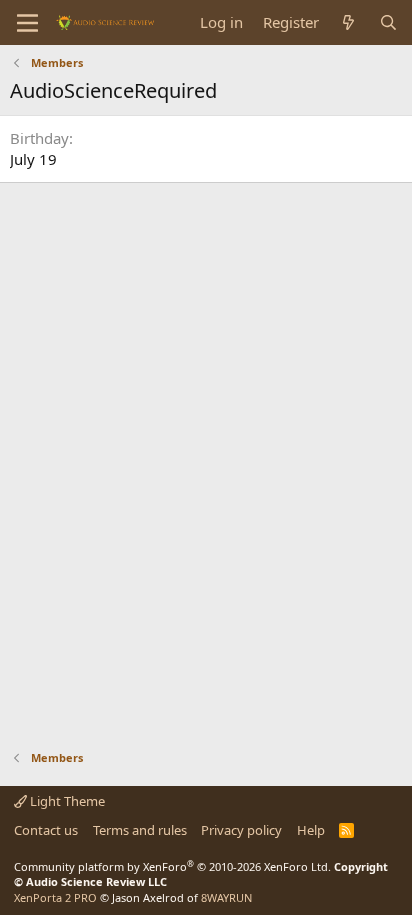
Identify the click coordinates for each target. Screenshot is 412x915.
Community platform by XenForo (172, 866)
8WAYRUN (226, 897)
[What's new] (348, 22)
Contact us (46, 830)
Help (311, 830)
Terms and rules (140, 830)
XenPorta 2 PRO (55, 897)
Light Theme (66, 801)
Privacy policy (241, 830)
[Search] (388, 22)
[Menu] (27, 23)
